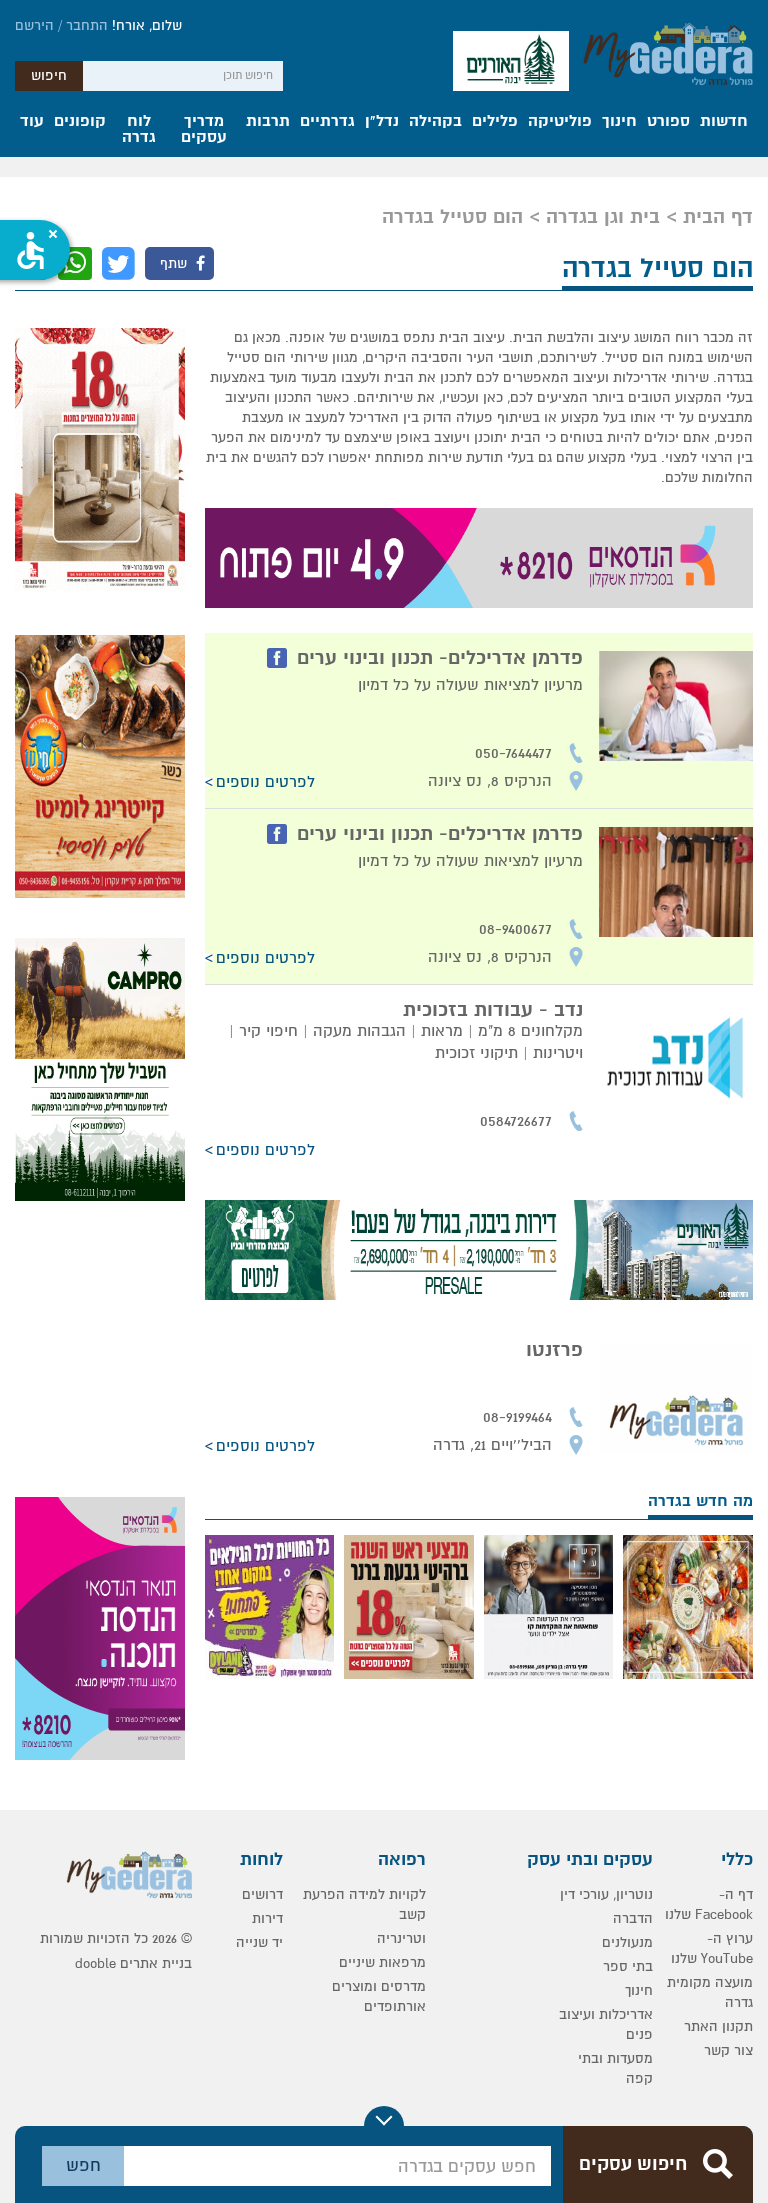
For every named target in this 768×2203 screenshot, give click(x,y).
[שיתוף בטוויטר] (118, 263)
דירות (267, 1918)
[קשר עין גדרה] (549, 1607)
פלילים (495, 122)
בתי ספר (628, 1966)
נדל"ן (382, 122)
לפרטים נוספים (265, 782)
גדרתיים (327, 122)
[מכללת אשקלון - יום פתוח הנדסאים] (479, 558)
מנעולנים (627, 1942)
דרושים (262, 1894)
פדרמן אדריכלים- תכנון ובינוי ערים (440, 658)
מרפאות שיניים (382, 1962)
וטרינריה (401, 1938)
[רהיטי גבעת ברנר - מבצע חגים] (100, 459)
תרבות (268, 122)
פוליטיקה (560, 122)
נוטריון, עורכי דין (606, 1894)
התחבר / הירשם (61, 25)
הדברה (633, 1918)
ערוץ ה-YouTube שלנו (712, 1948)
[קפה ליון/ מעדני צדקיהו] (688, 1607)
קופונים (80, 122)
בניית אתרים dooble (133, 1963)
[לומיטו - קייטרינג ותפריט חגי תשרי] (100, 766)
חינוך (619, 122)
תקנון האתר (718, 2026)
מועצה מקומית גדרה (710, 1992)
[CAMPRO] (100, 1069)
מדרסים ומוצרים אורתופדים (379, 1996)
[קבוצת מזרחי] (479, 1250)
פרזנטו (554, 1350)
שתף (175, 263)
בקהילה (435, 122)
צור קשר (728, 2050)
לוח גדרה (139, 130)
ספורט (668, 122)
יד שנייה (259, 1942)
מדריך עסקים (204, 130)
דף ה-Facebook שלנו (709, 1904)
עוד (32, 122)
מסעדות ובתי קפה (615, 2068)
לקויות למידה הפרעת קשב (364, 1904)
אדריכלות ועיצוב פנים (606, 2024)
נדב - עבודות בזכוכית (493, 1010)
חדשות (724, 122)
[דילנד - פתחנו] (270, 1607)
